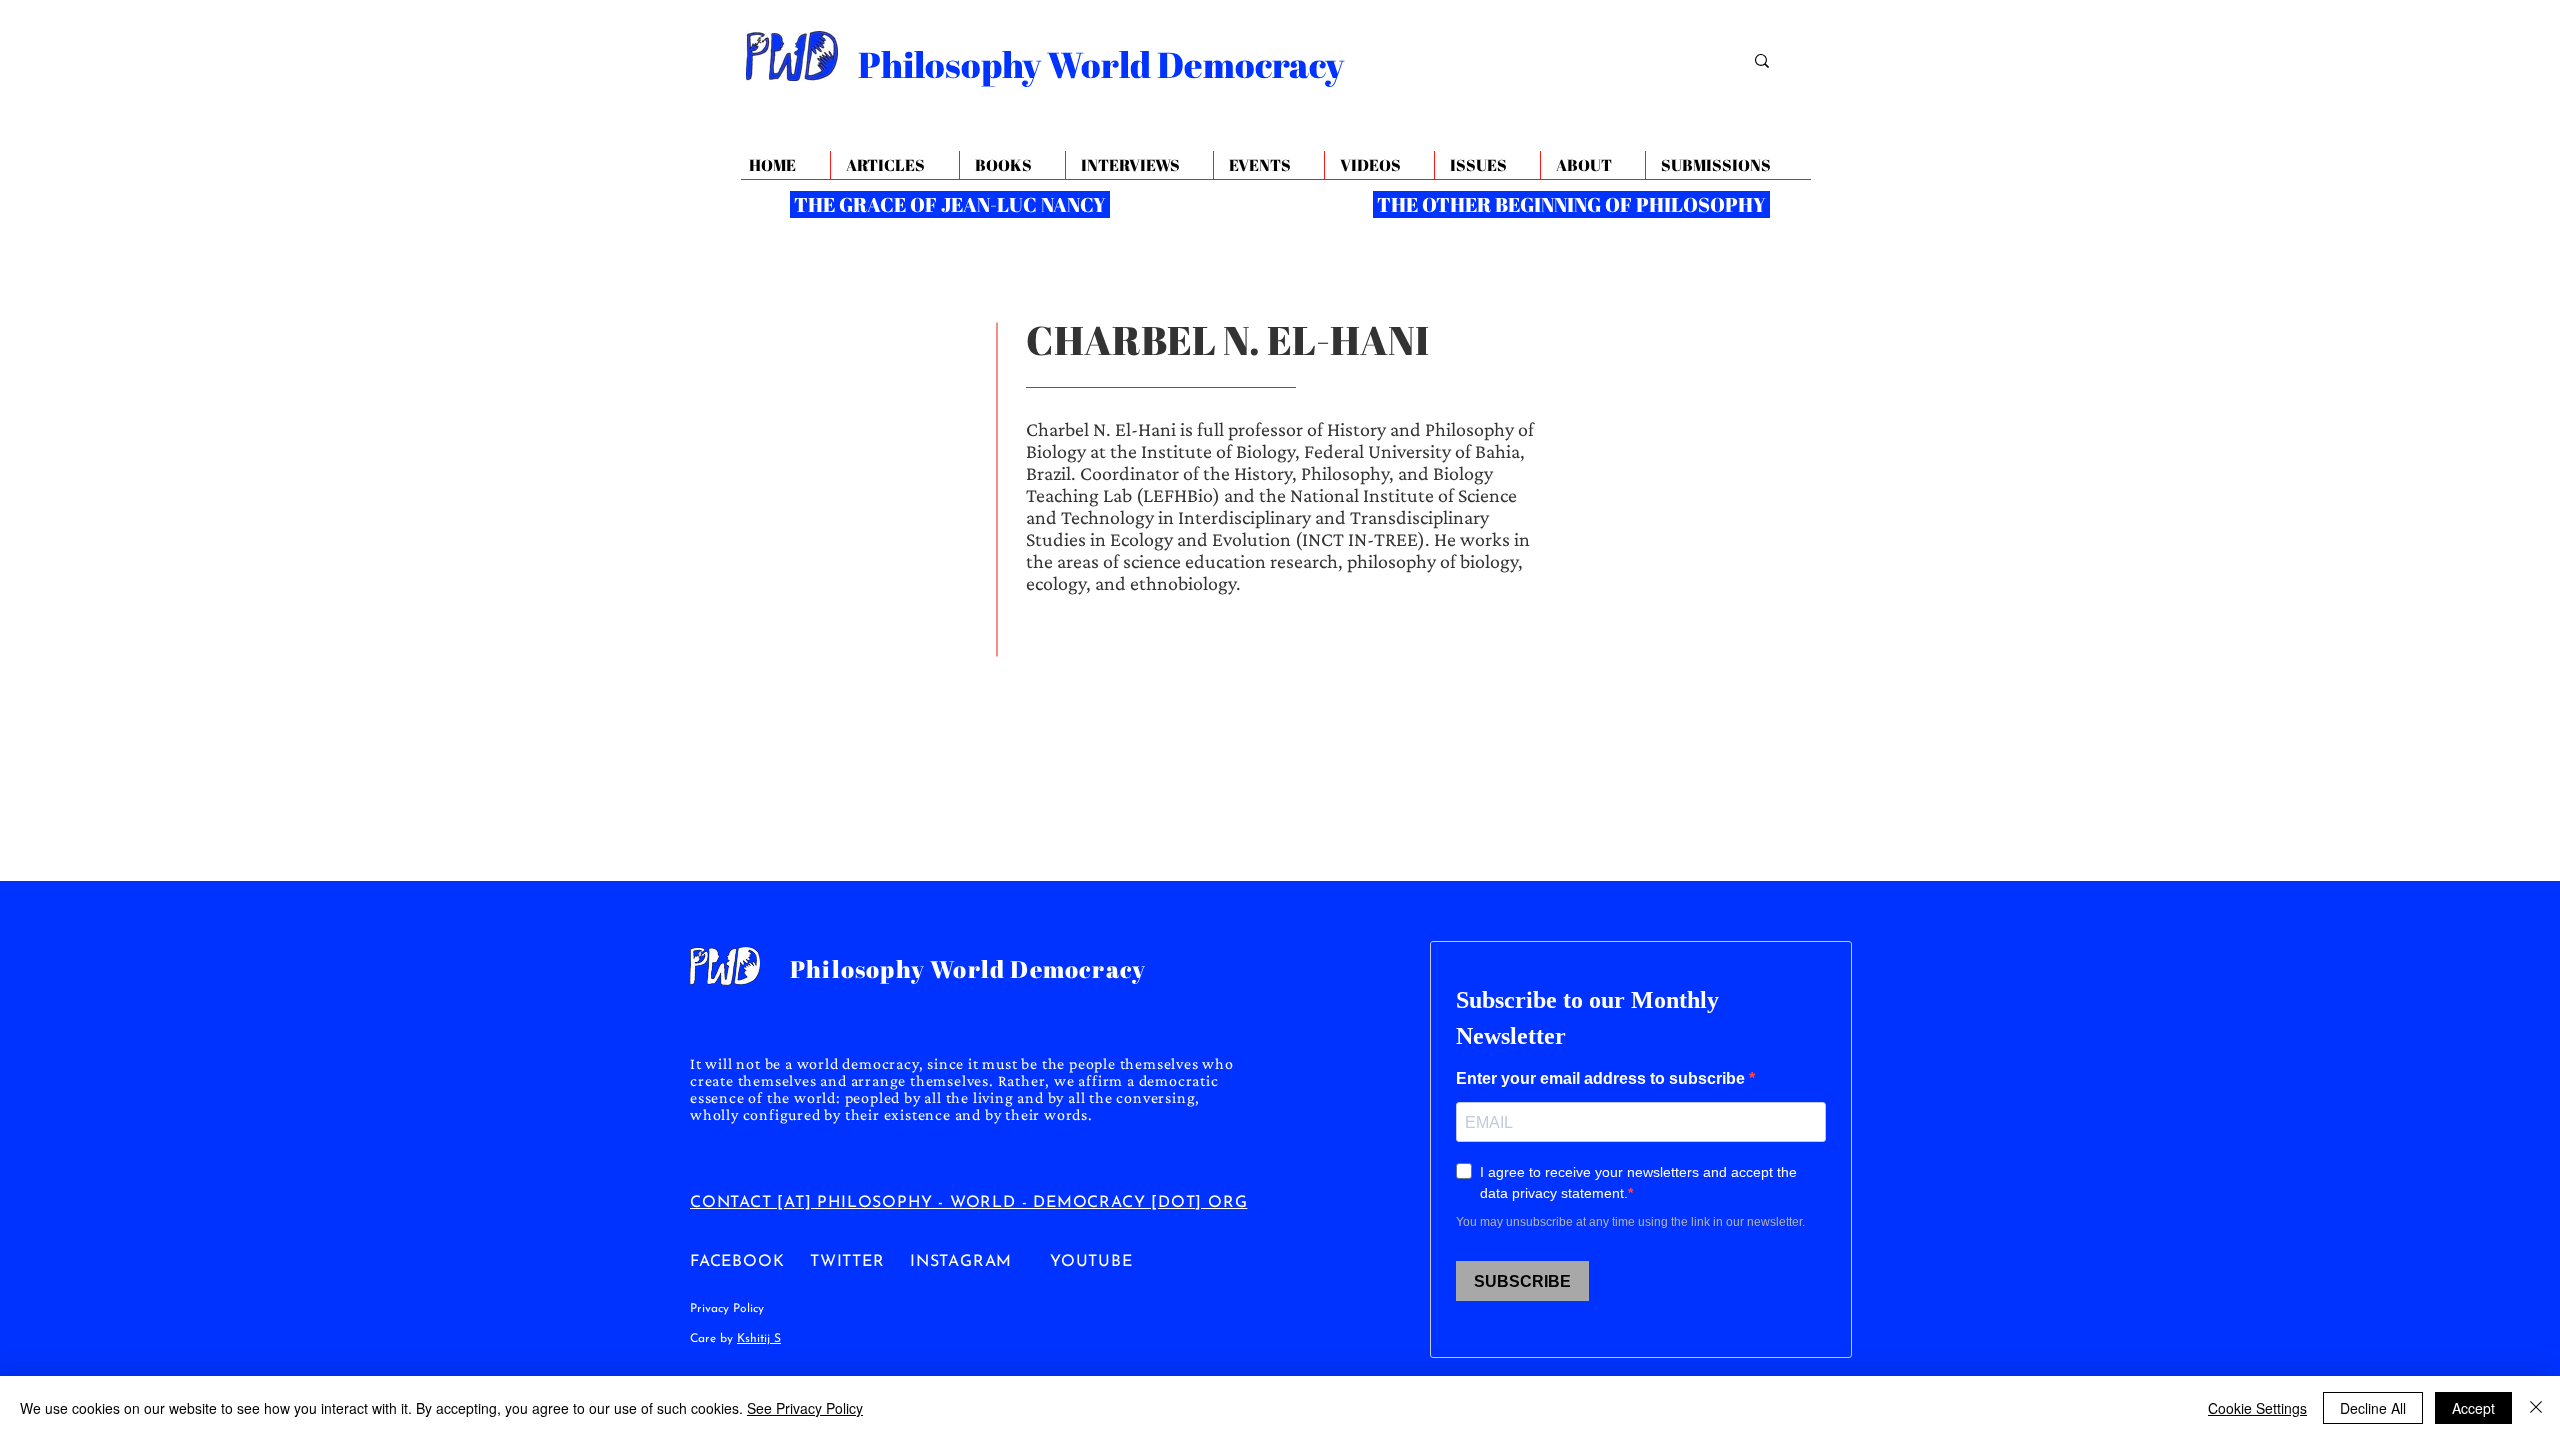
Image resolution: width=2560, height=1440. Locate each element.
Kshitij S (759, 1339)
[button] (1592, 165)
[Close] (2536, 1408)
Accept (2473, 1408)
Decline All (2373, 1408)
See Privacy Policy (805, 1408)
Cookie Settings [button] (2257, 1408)
